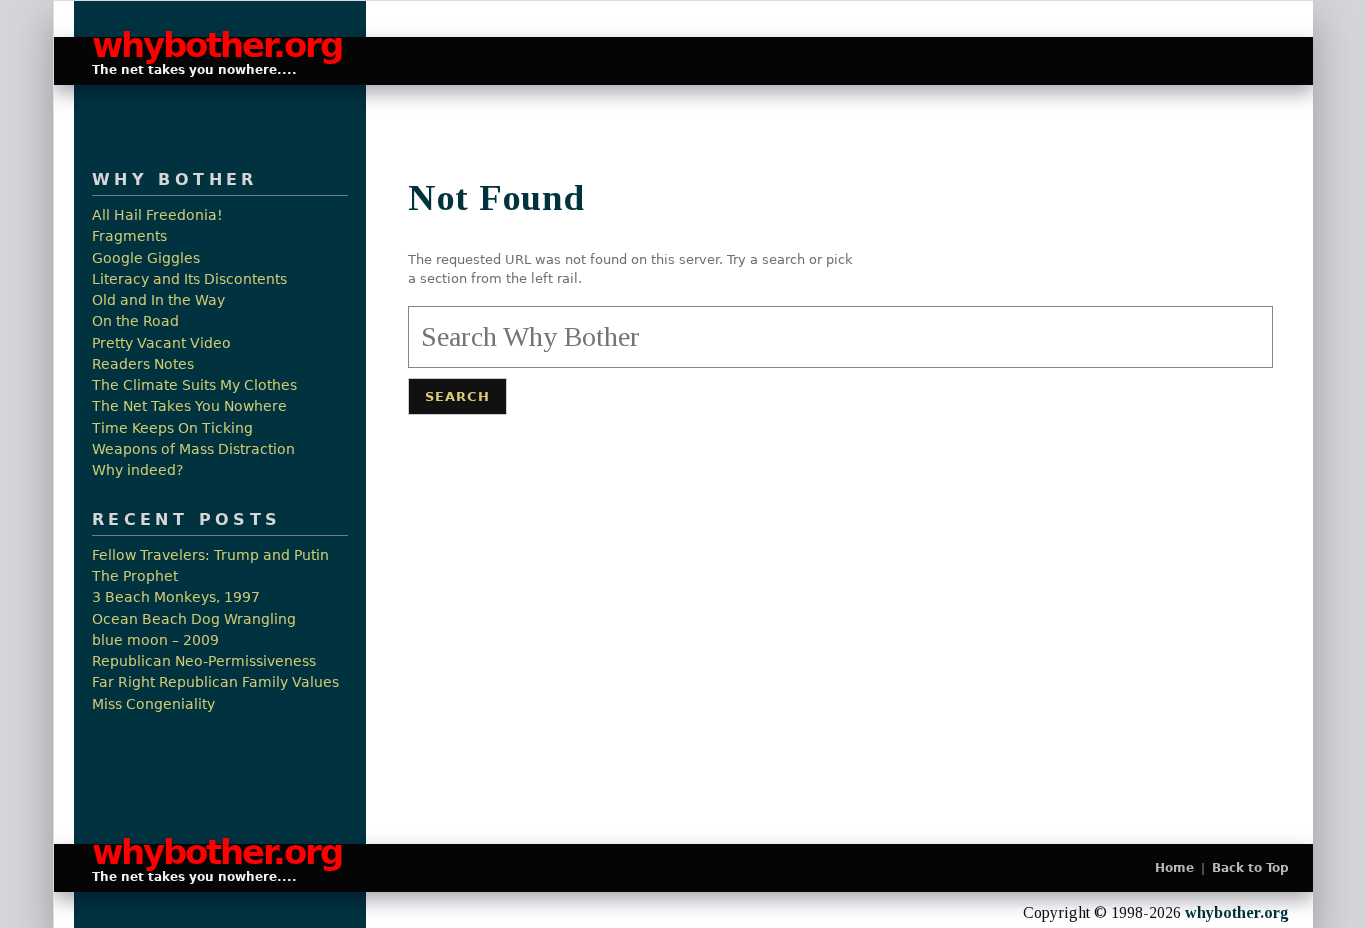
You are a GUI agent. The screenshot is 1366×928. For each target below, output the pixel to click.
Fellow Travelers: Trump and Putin (210, 555)
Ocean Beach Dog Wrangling (194, 619)
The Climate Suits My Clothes (194, 385)
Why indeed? (137, 470)
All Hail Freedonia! (157, 215)
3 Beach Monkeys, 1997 (176, 597)
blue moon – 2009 (155, 640)
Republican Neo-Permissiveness (204, 661)
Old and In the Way (158, 300)
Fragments (129, 236)
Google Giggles (146, 258)
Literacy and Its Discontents (189, 279)
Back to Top (1250, 868)
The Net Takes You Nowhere (189, 406)
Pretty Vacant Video (161, 343)
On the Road (135, 321)
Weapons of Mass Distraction (193, 449)
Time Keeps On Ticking (172, 428)
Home (1174, 868)
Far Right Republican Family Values (215, 682)
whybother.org (208, 45)
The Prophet (135, 576)
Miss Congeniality (153, 704)
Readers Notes (143, 364)
